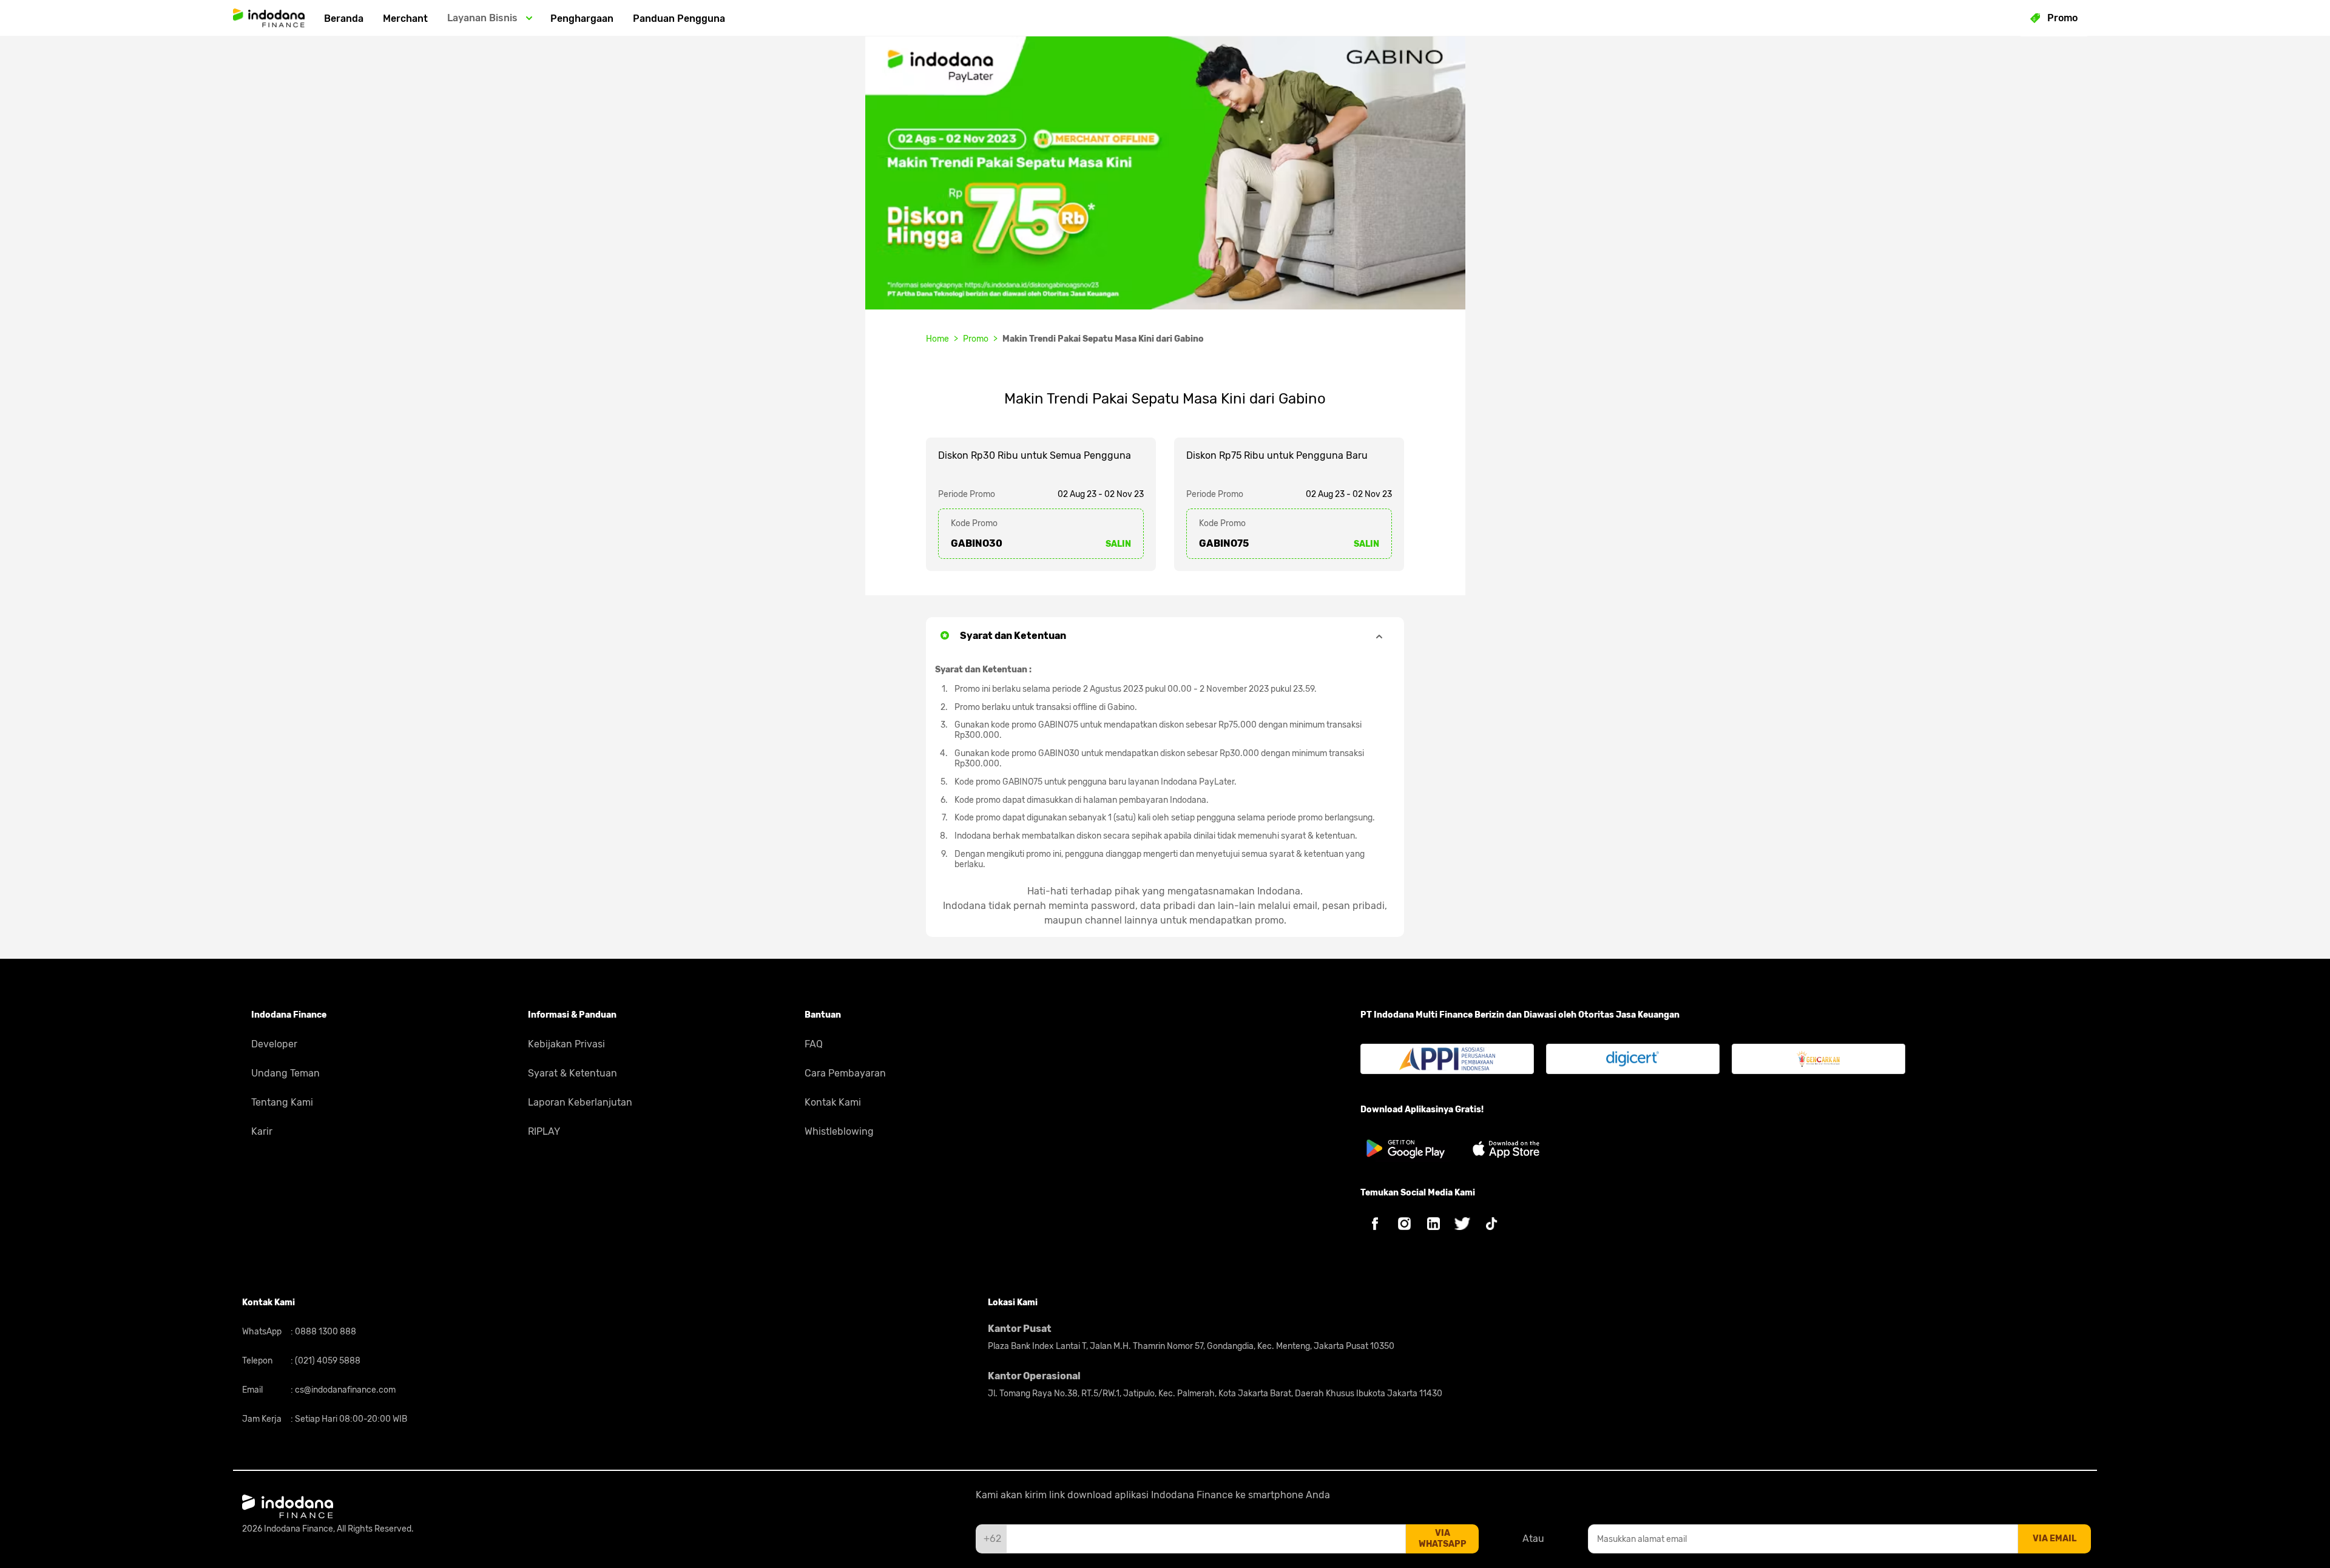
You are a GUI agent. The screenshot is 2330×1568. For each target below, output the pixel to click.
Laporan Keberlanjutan (580, 1102)
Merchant (405, 19)
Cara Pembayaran (845, 1073)
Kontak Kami (833, 1102)
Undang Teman (285, 1073)
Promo (976, 339)
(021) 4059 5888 (327, 1361)
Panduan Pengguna (679, 19)
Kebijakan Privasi (566, 1044)
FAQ (814, 1044)
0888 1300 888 (325, 1332)
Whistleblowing (839, 1131)
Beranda (344, 19)
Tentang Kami (282, 1102)
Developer (274, 1044)
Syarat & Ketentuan (572, 1073)
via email (2055, 1539)
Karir (262, 1131)
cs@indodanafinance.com (344, 1390)
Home (937, 339)
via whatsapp (1443, 1539)
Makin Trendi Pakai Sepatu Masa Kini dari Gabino (1103, 339)
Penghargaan (582, 19)
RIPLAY (544, 1131)
